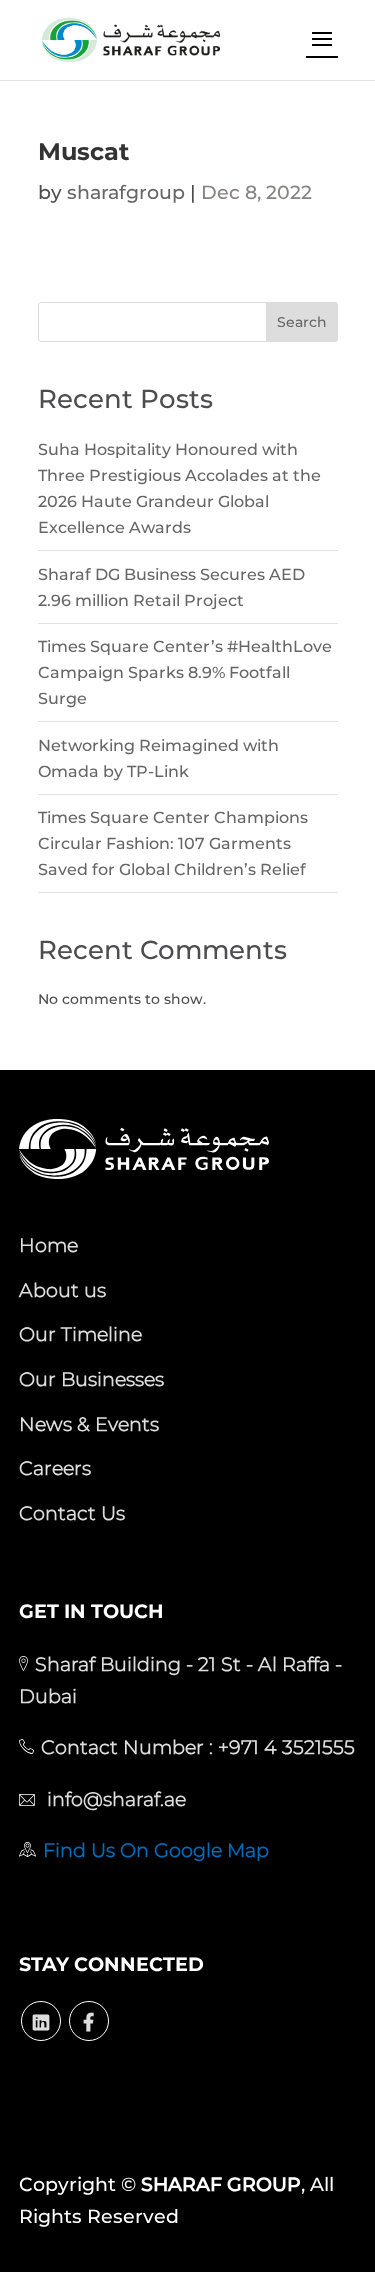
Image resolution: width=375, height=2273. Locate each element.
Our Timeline (80, 1334)
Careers (55, 1468)
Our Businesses (91, 1379)
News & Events (89, 1424)
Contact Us (72, 1513)
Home (48, 1245)
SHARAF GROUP (221, 2184)
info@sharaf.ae (114, 1799)
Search (302, 322)
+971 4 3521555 (284, 1747)
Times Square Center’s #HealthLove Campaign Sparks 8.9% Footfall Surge (185, 672)
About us (62, 1290)
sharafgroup (126, 192)
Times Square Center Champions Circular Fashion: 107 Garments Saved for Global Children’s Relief (173, 843)
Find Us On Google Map (156, 1850)
